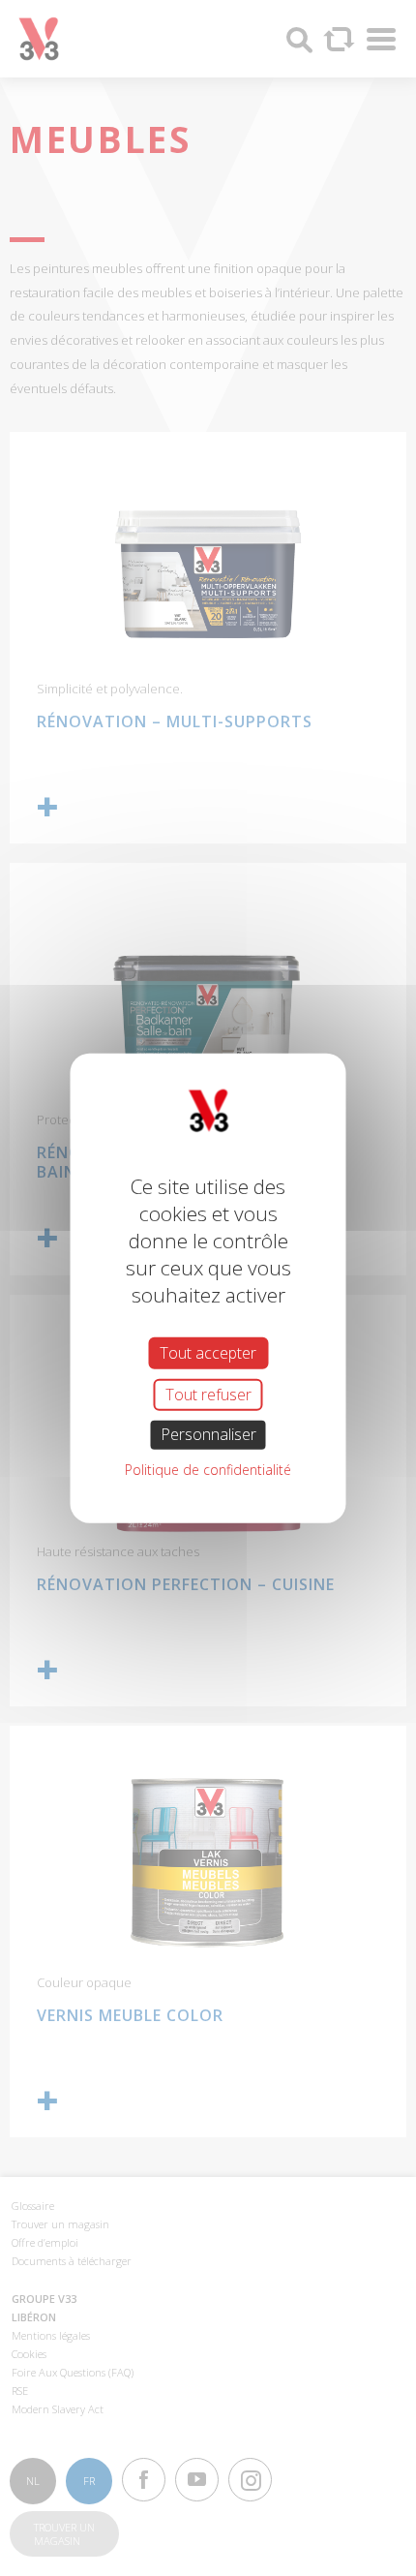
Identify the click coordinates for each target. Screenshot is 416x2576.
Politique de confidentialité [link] (208, 1469)
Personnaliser (208, 1434)
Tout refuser (208, 1395)
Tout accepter (208, 1353)
